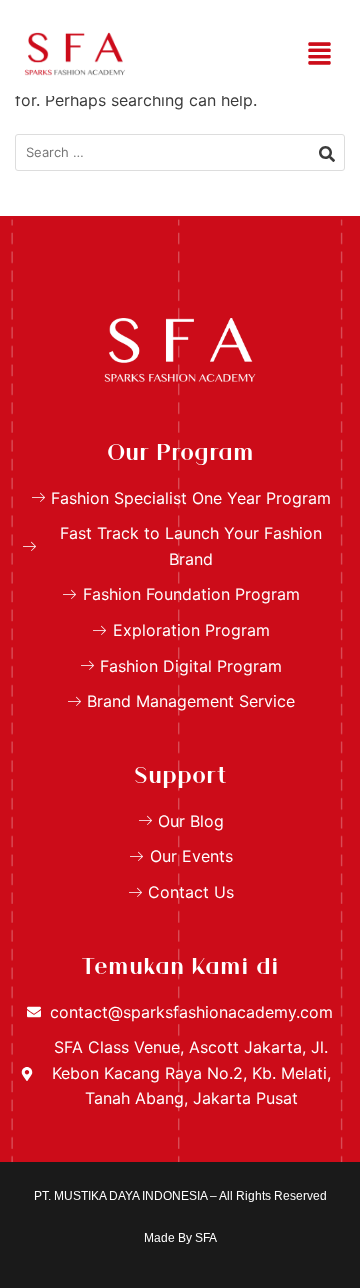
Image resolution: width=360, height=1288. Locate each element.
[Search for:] (180, 152)
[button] (320, 54)
